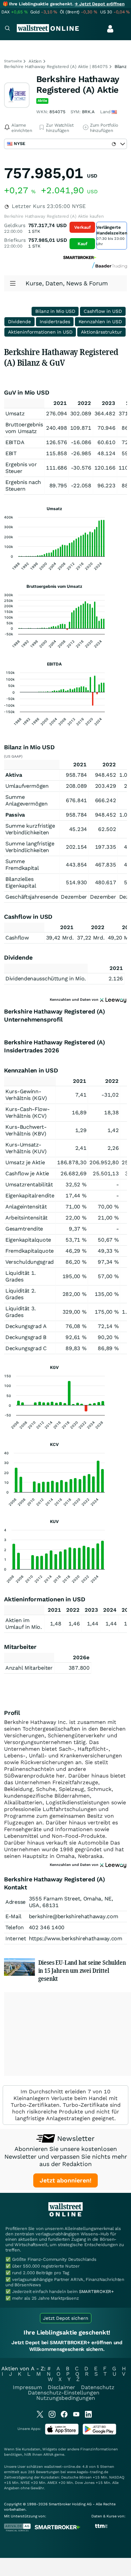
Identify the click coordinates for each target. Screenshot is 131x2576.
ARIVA (48, 2455)
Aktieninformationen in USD (40, 332)
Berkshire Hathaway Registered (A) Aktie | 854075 (56, 66)
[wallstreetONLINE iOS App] (62, 2433)
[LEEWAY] (113, 1000)
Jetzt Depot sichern (66, 2318)
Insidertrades (55, 322)
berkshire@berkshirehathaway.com (74, 1916)
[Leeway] (113, 1865)
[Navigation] (7, 29)
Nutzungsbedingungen (66, 2398)
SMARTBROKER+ (96, 2291)
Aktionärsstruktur (101, 332)
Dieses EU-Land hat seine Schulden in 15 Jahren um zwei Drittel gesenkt (82, 1970)
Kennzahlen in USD (100, 322)
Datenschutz (98, 2387)
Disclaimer (61, 2387)
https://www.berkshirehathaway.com (76, 1938)
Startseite (13, 61)
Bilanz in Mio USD (55, 311)
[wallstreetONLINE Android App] (99, 2433)
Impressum (27, 2387)
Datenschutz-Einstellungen (64, 2393)
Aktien (35, 61)
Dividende (19, 322)
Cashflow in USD (103, 311)
